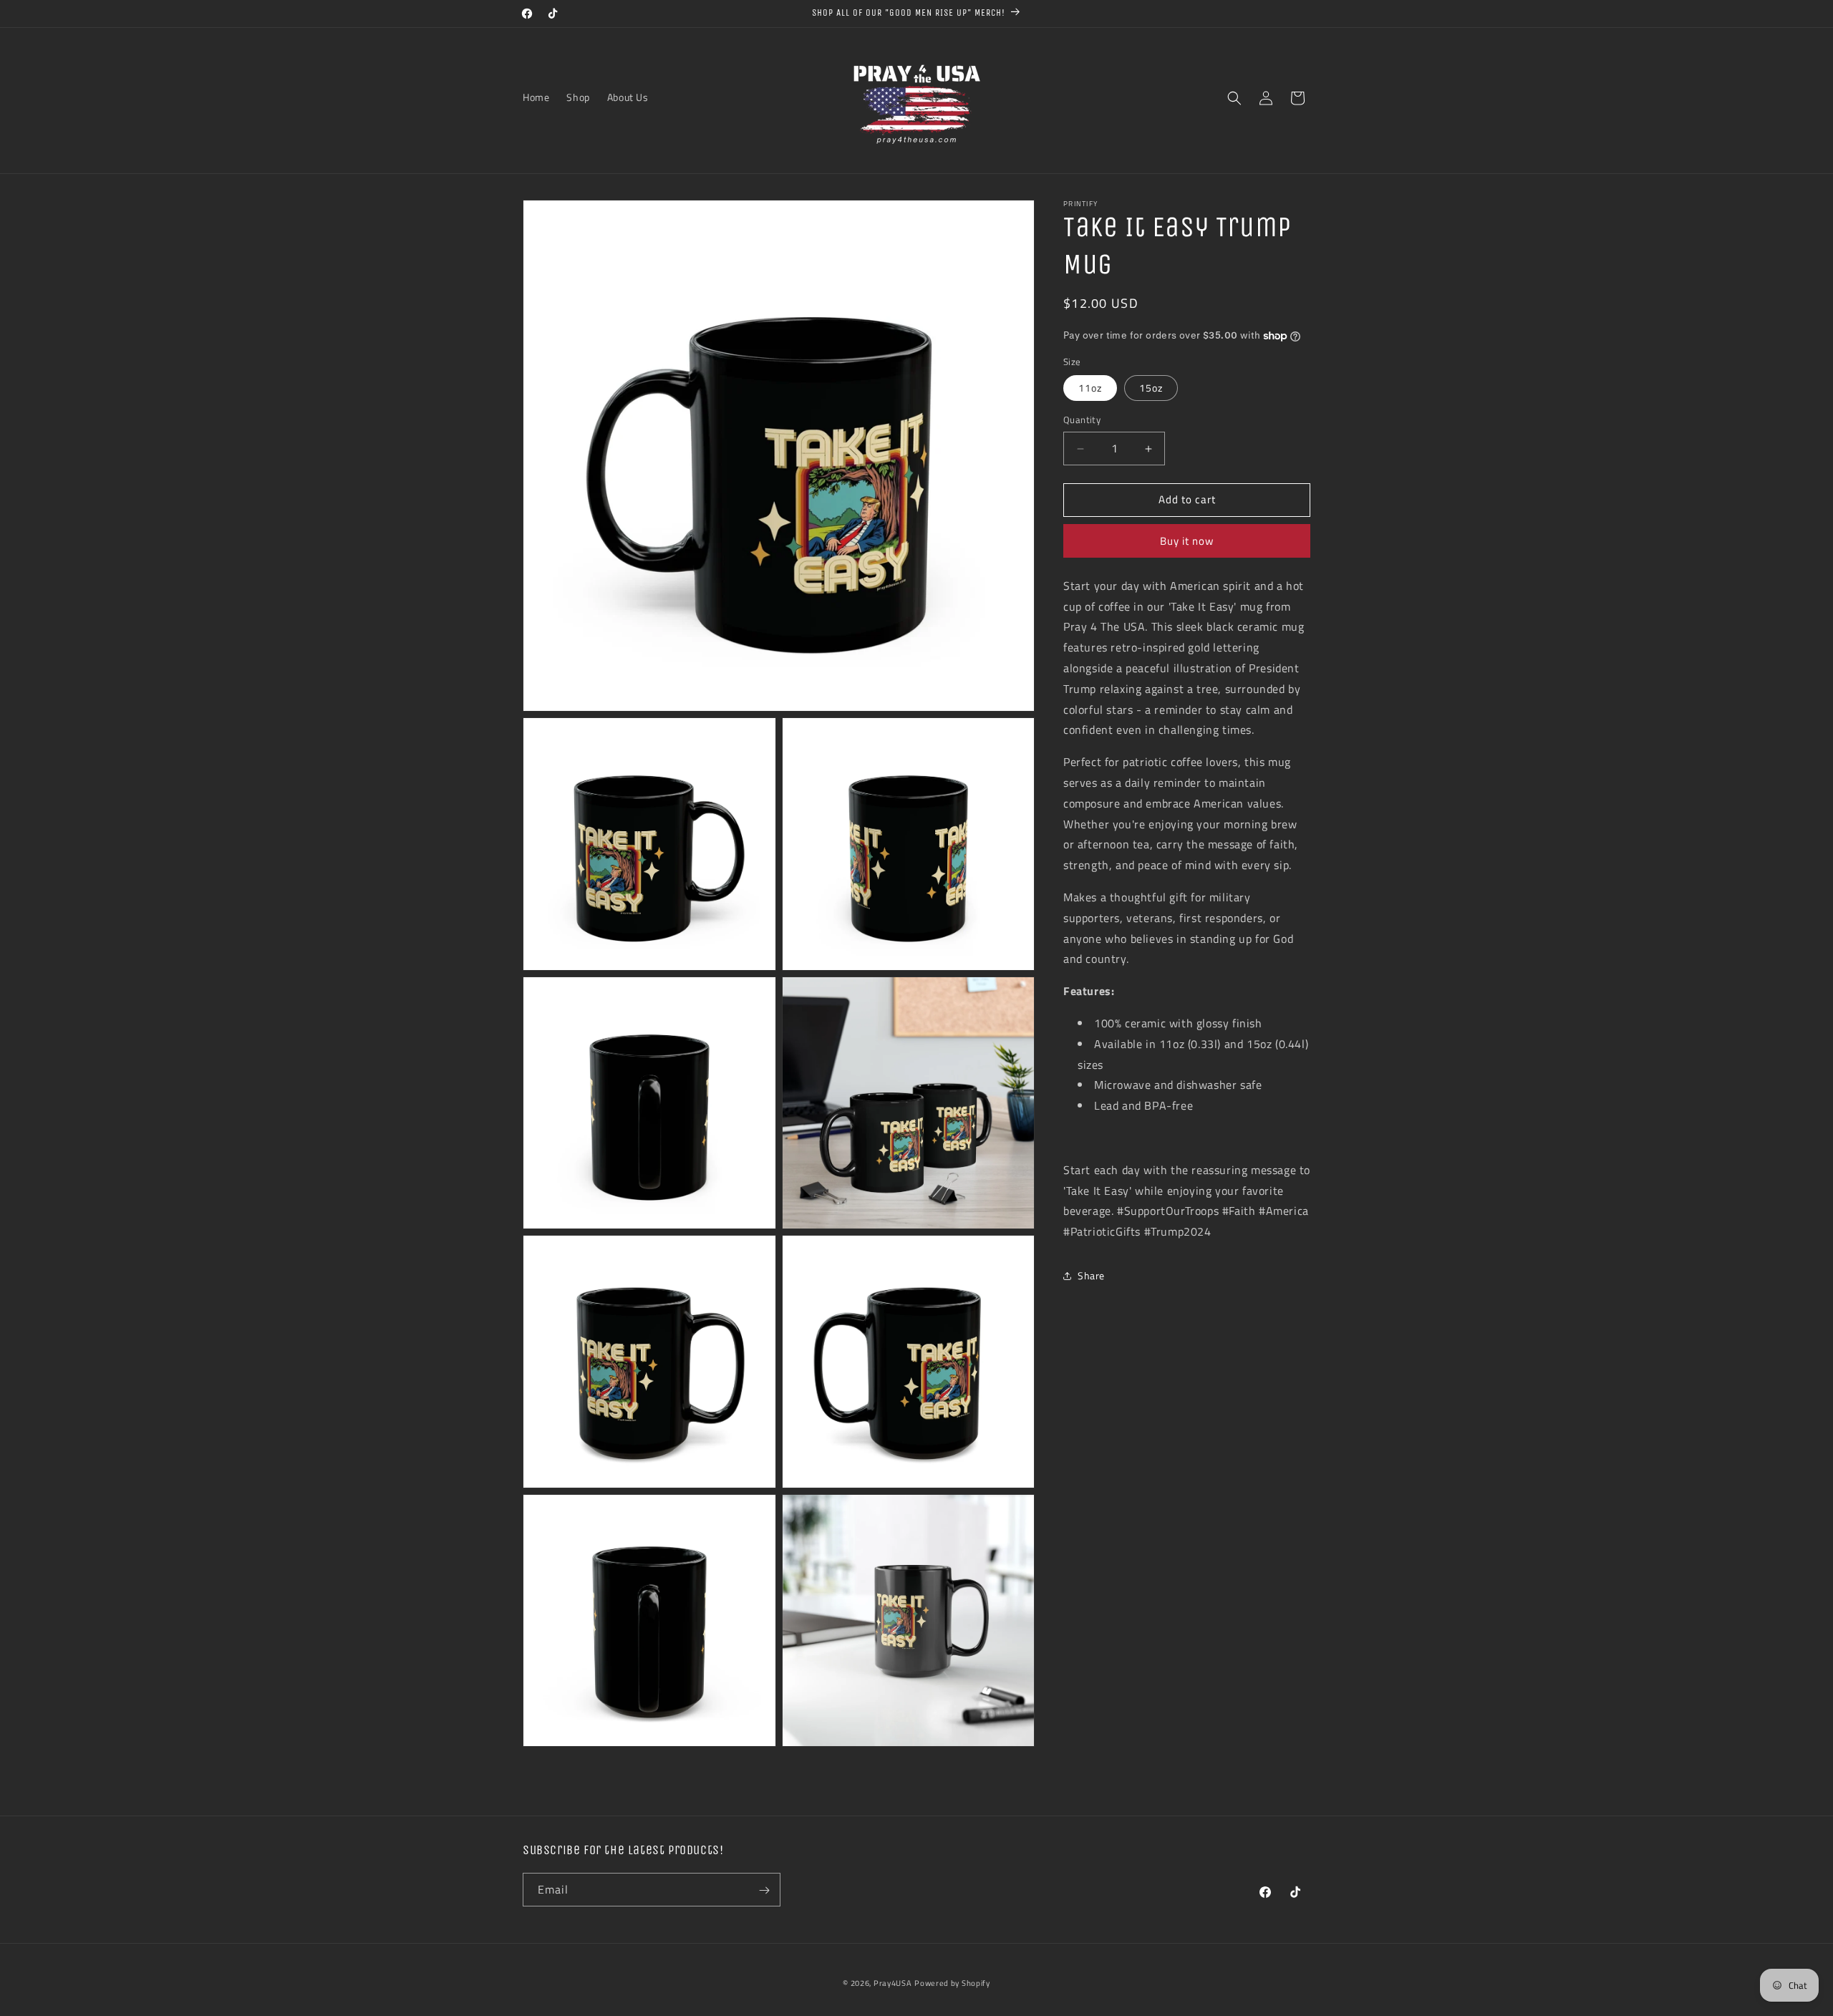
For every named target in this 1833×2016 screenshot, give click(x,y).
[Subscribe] (764, 1890)
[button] (1234, 98)
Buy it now (1187, 541)
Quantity (1082, 421)
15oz (1151, 388)
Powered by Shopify (952, 1983)
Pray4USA (893, 1983)
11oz (1090, 388)
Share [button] (1091, 1276)
